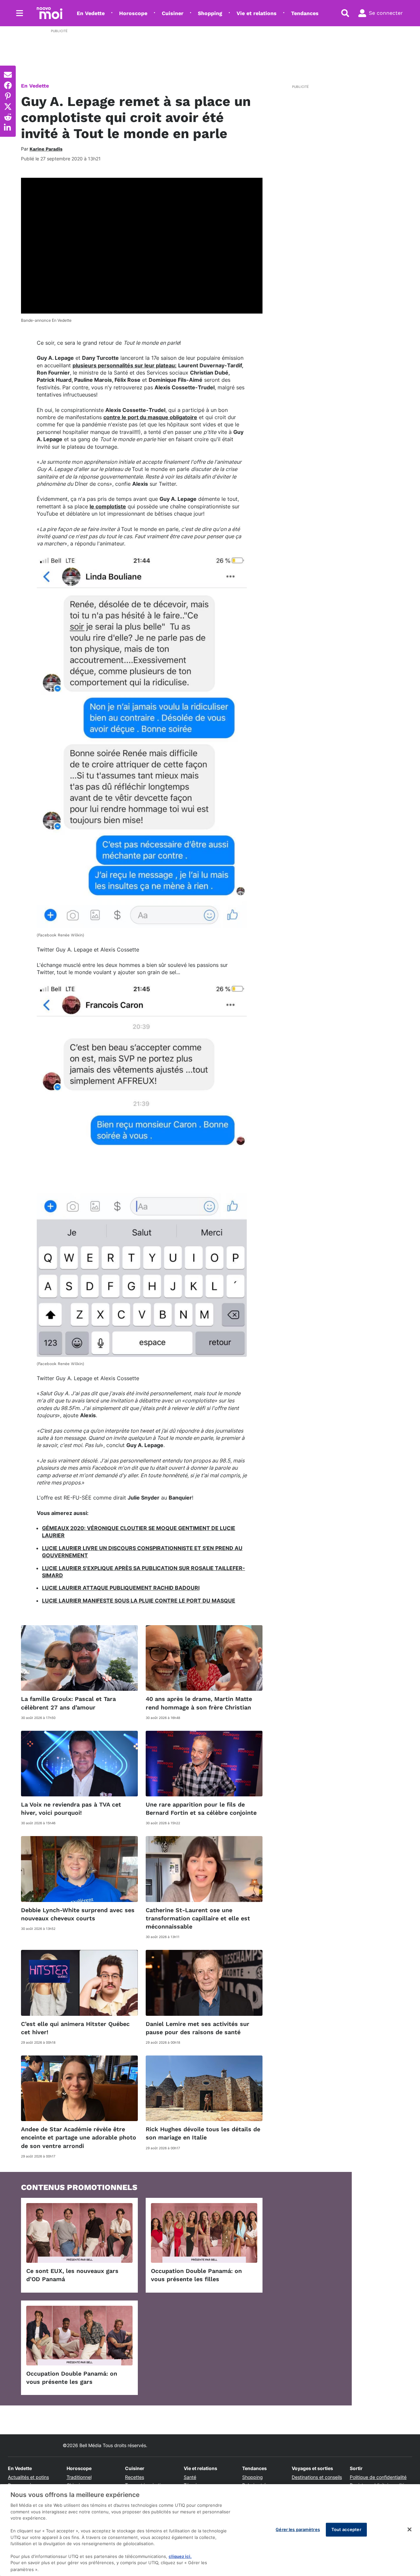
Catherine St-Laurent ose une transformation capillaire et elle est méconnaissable (198, 1918)
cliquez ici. (180, 2556)
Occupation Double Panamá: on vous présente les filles (196, 2275)
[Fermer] (409, 2529)
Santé (190, 2477)
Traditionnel (79, 2477)
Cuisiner (173, 13)
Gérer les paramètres (298, 2529)
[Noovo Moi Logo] (50, 13)
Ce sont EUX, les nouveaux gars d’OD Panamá (72, 2275)
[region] (210, 2530)
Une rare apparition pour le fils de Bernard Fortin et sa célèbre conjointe (201, 1809)
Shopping (210, 13)
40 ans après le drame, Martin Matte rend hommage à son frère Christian (199, 1703)
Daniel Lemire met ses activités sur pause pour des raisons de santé (198, 2028)
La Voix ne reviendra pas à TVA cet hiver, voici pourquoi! (71, 1809)
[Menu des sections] (20, 13)
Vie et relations (257, 13)
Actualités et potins (28, 2477)
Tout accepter (346, 2529)
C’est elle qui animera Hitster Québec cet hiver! (75, 2028)
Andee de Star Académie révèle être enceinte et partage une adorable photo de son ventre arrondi (79, 2137)
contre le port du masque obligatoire (150, 417)
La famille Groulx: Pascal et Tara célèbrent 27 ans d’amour (68, 1703)
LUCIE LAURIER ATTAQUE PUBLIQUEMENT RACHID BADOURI (121, 1588)
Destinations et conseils (317, 2477)
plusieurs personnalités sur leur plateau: (125, 365)
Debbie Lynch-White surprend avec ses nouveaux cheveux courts (78, 1914)
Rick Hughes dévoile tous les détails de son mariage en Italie (203, 2133)
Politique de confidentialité (378, 2477)
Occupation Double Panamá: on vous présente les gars (72, 2378)
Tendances (305, 13)
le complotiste (108, 506)
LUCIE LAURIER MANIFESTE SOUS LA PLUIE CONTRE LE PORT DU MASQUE (139, 1601)
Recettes (135, 2477)
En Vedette (91, 13)
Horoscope (133, 13)
